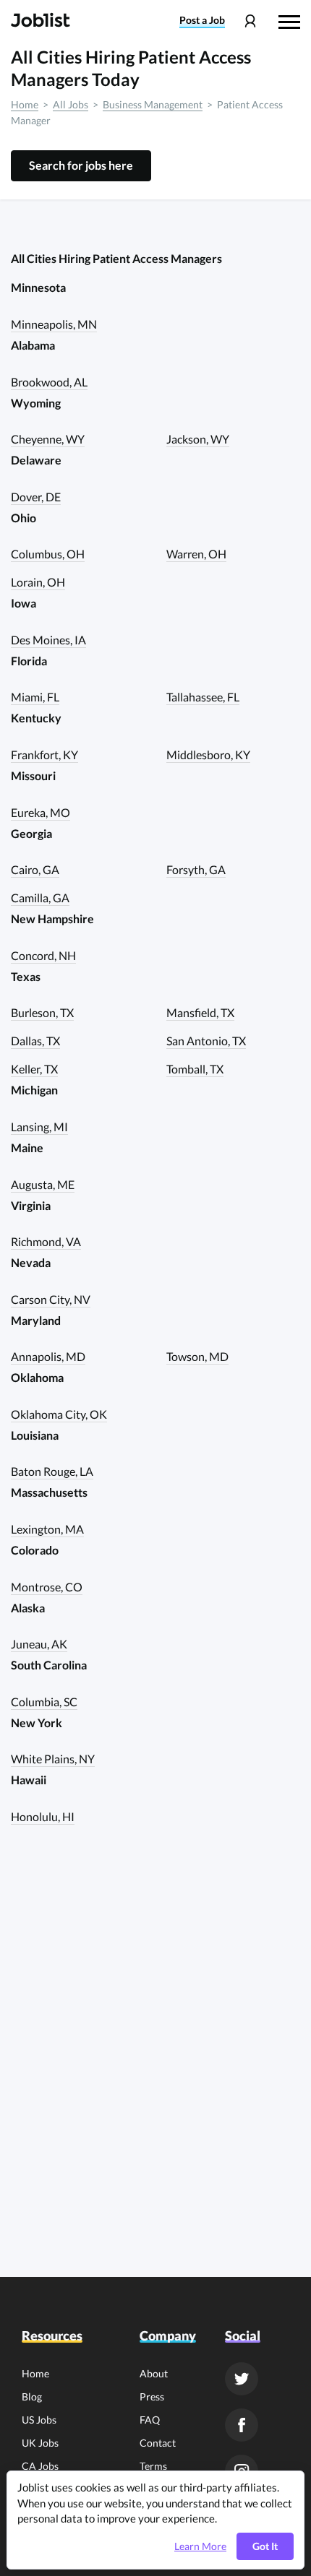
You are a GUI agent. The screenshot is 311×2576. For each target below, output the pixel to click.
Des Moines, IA (48, 640)
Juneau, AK (39, 1644)
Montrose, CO (47, 1587)
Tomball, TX (195, 1069)
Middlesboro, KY (208, 755)
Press (152, 2396)
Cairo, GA (35, 869)
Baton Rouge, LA (52, 1471)
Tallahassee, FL (203, 697)
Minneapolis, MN (54, 324)
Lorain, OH (38, 582)
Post (202, 20)
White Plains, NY (53, 1759)
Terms (153, 2466)
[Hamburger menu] (289, 20)
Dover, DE (36, 497)
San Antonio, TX (206, 1041)
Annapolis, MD (48, 1356)
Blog (32, 2396)
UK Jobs (40, 2443)
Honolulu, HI (43, 1816)
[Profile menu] (250, 21)
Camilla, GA (40, 898)
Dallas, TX (35, 1041)
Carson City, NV (51, 1299)
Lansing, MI (39, 1127)
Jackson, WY (198, 439)
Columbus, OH (48, 554)
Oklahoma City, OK (59, 1414)
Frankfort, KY (44, 755)
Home (25, 104)
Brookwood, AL (49, 382)
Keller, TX (34, 1069)
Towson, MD (197, 1356)
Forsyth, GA (196, 869)
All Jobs (71, 104)
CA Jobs (40, 2466)
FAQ (150, 2420)
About (154, 2373)
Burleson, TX (42, 1012)
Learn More (200, 2546)
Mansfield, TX (200, 1012)
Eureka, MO (41, 812)
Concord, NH (43, 955)
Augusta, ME (43, 1184)
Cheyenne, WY (48, 439)
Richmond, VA (46, 1241)
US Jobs (39, 2420)
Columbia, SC (44, 1702)
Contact (158, 2443)
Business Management (153, 104)
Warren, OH (196, 554)
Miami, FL (35, 697)
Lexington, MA (47, 1529)
